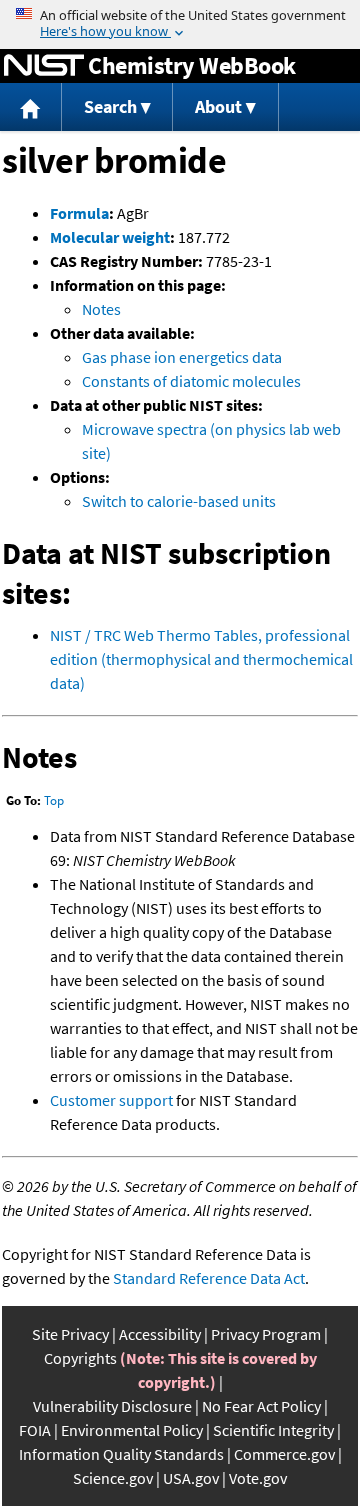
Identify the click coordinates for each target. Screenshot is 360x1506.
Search (110, 106)
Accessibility (160, 1334)
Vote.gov (258, 1478)
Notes (101, 309)
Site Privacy (70, 1334)
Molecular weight (110, 237)
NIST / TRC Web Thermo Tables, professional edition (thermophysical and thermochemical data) (201, 659)
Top (54, 800)
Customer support (111, 1100)
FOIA (35, 1430)
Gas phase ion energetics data (182, 357)
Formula (79, 213)
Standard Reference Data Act (209, 1278)
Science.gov (113, 1478)
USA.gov (191, 1478)
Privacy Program (266, 1334)
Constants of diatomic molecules (191, 381)
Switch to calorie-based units (179, 501)
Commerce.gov (284, 1454)
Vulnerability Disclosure (112, 1406)
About (218, 106)
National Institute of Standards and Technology (44, 66)
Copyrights (80, 1358)
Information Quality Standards (121, 1454)
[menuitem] (31, 107)
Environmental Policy (132, 1430)
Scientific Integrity (273, 1430)
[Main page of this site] (31, 107)
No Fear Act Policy (261, 1406)
